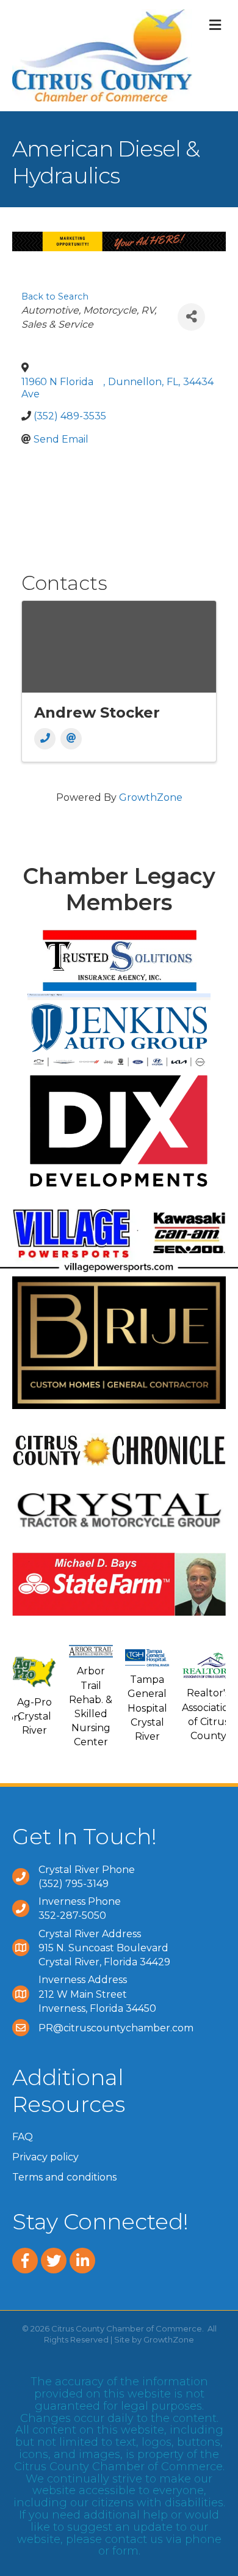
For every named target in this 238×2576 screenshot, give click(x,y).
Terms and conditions (64, 2177)
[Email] (71, 739)
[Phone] (45, 739)
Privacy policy (45, 2157)
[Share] (191, 317)
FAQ (23, 2137)
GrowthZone (151, 797)
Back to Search (55, 296)
